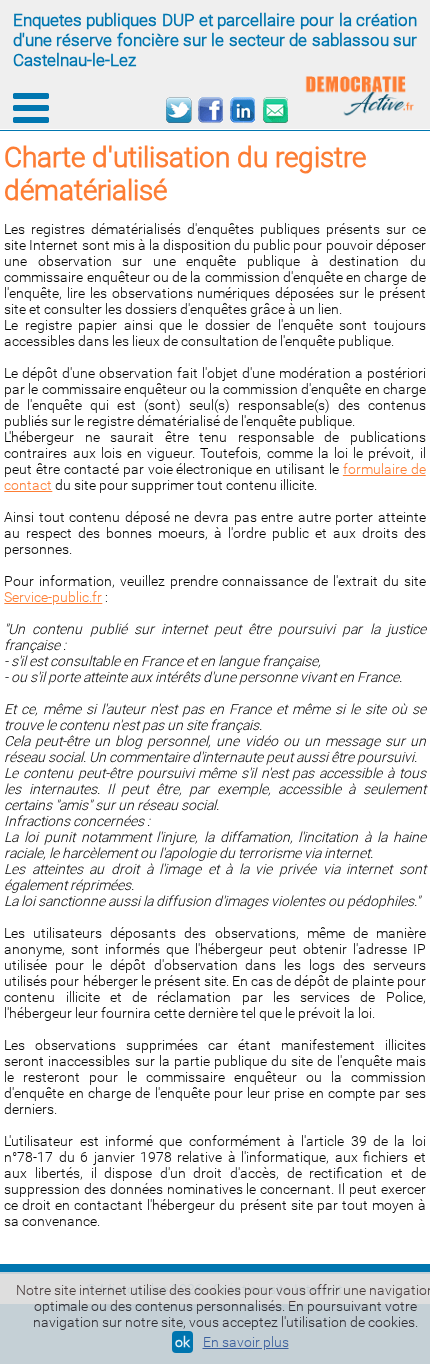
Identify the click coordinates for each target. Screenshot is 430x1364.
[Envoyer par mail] (274, 110)
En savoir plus (246, 1342)
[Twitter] (178, 110)
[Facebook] (210, 110)
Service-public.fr (53, 597)
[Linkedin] (242, 110)
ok (182, 1342)
